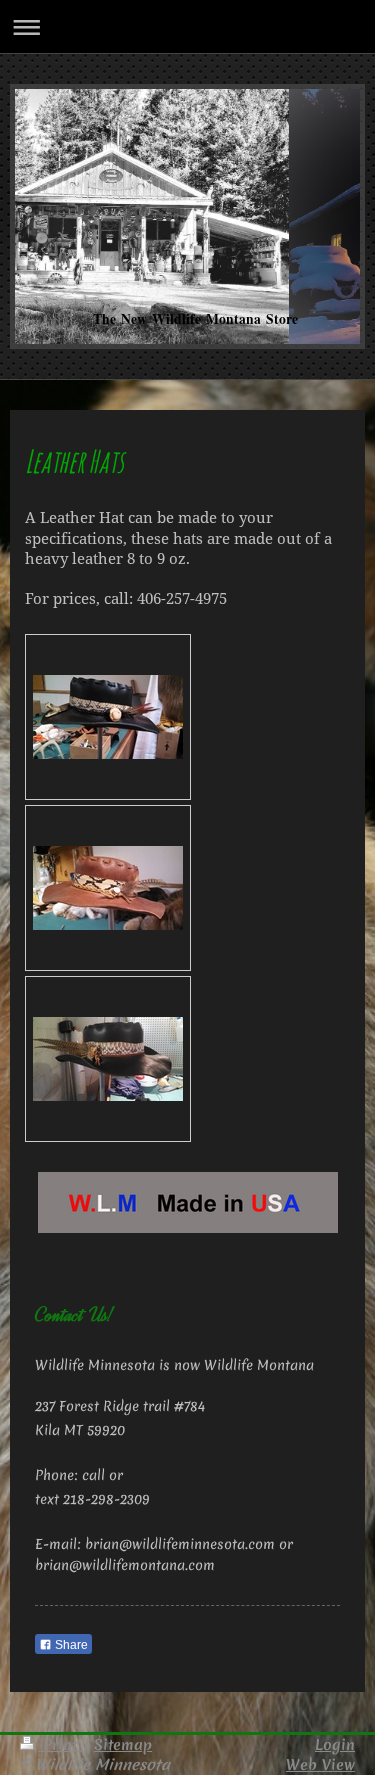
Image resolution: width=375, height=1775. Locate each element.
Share (70, 1645)
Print (60, 1744)
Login (335, 1744)
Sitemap (123, 1744)
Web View (320, 1764)
